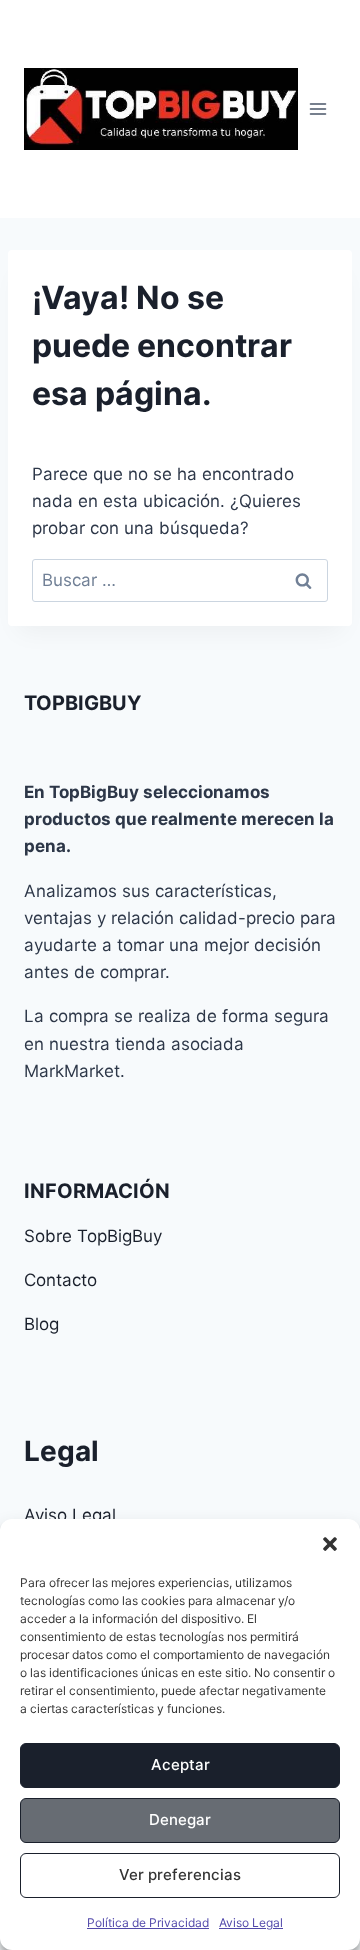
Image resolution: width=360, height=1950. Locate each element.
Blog (41, 1324)
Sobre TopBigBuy (93, 1236)
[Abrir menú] (317, 108)
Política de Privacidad (148, 1922)
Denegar (180, 1819)
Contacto (60, 1280)
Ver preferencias (180, 1874)
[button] (330, 1544)
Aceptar (180, 1764)
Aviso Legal (251, 1922)
